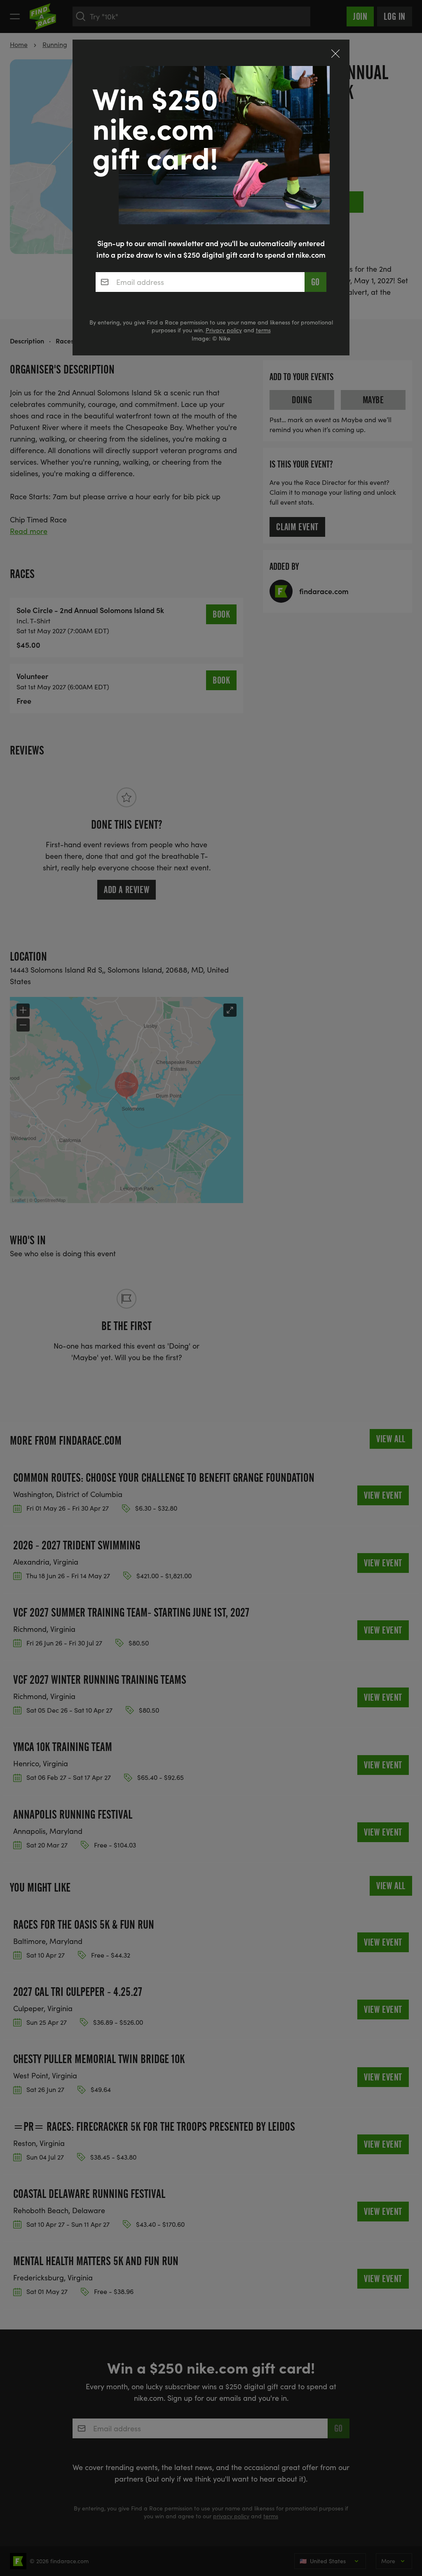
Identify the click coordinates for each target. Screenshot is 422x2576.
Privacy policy (224, 330)
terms (263, 330)
